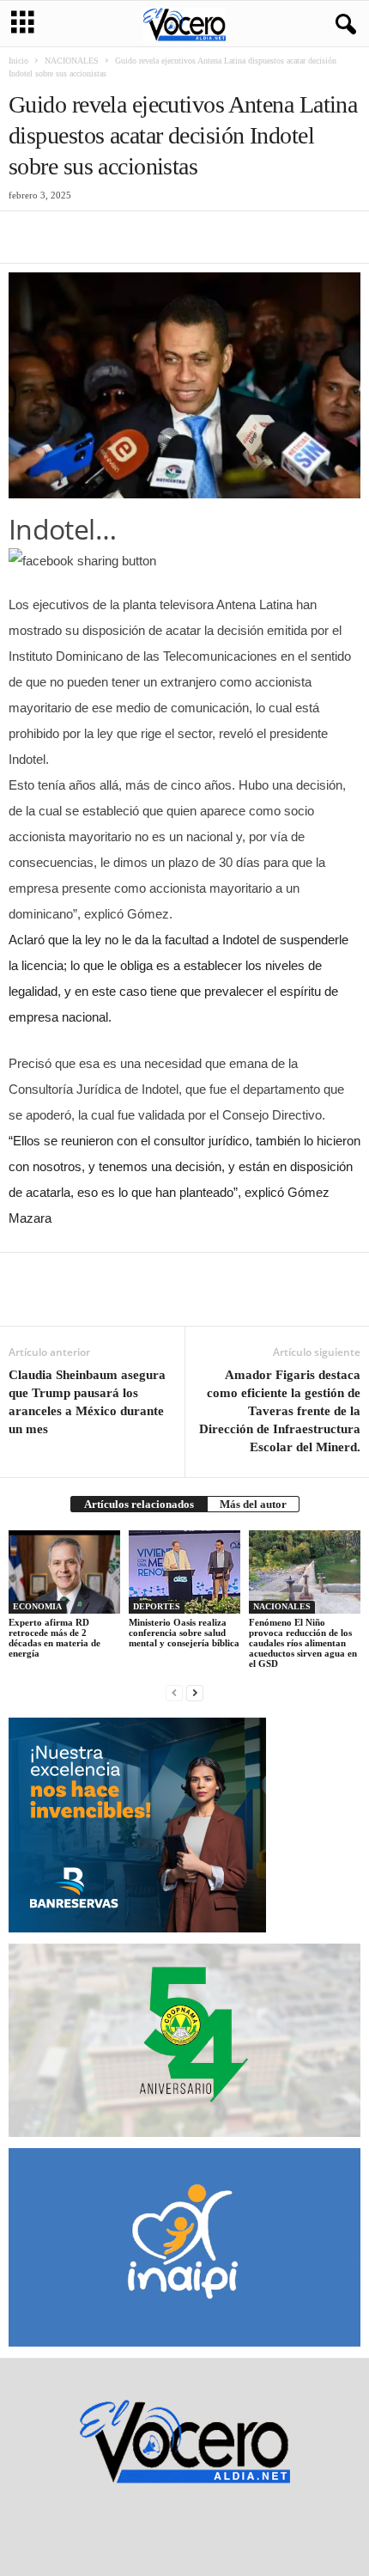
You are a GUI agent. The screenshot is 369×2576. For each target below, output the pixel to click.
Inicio (18, 61)
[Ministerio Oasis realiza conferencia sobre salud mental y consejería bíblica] (184, 1572)
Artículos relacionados (139, 1504)
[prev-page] (174, 1692)
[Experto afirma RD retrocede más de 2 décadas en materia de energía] (64, 1572)
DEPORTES (157, 1606)
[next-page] (195, 1692)
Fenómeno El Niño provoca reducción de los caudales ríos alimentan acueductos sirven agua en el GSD (303, 1643)
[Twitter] (65, 237)
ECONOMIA (37, 1606)
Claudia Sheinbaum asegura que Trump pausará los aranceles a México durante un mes (87, 1402)
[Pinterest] (105, 237)
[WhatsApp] (144, 237)
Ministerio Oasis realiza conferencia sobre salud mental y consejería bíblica (184, 1633)
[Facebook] (26, 237)
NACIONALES (72, 61)
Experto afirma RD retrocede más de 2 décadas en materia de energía (54, 1638)
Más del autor (253, 1504)
